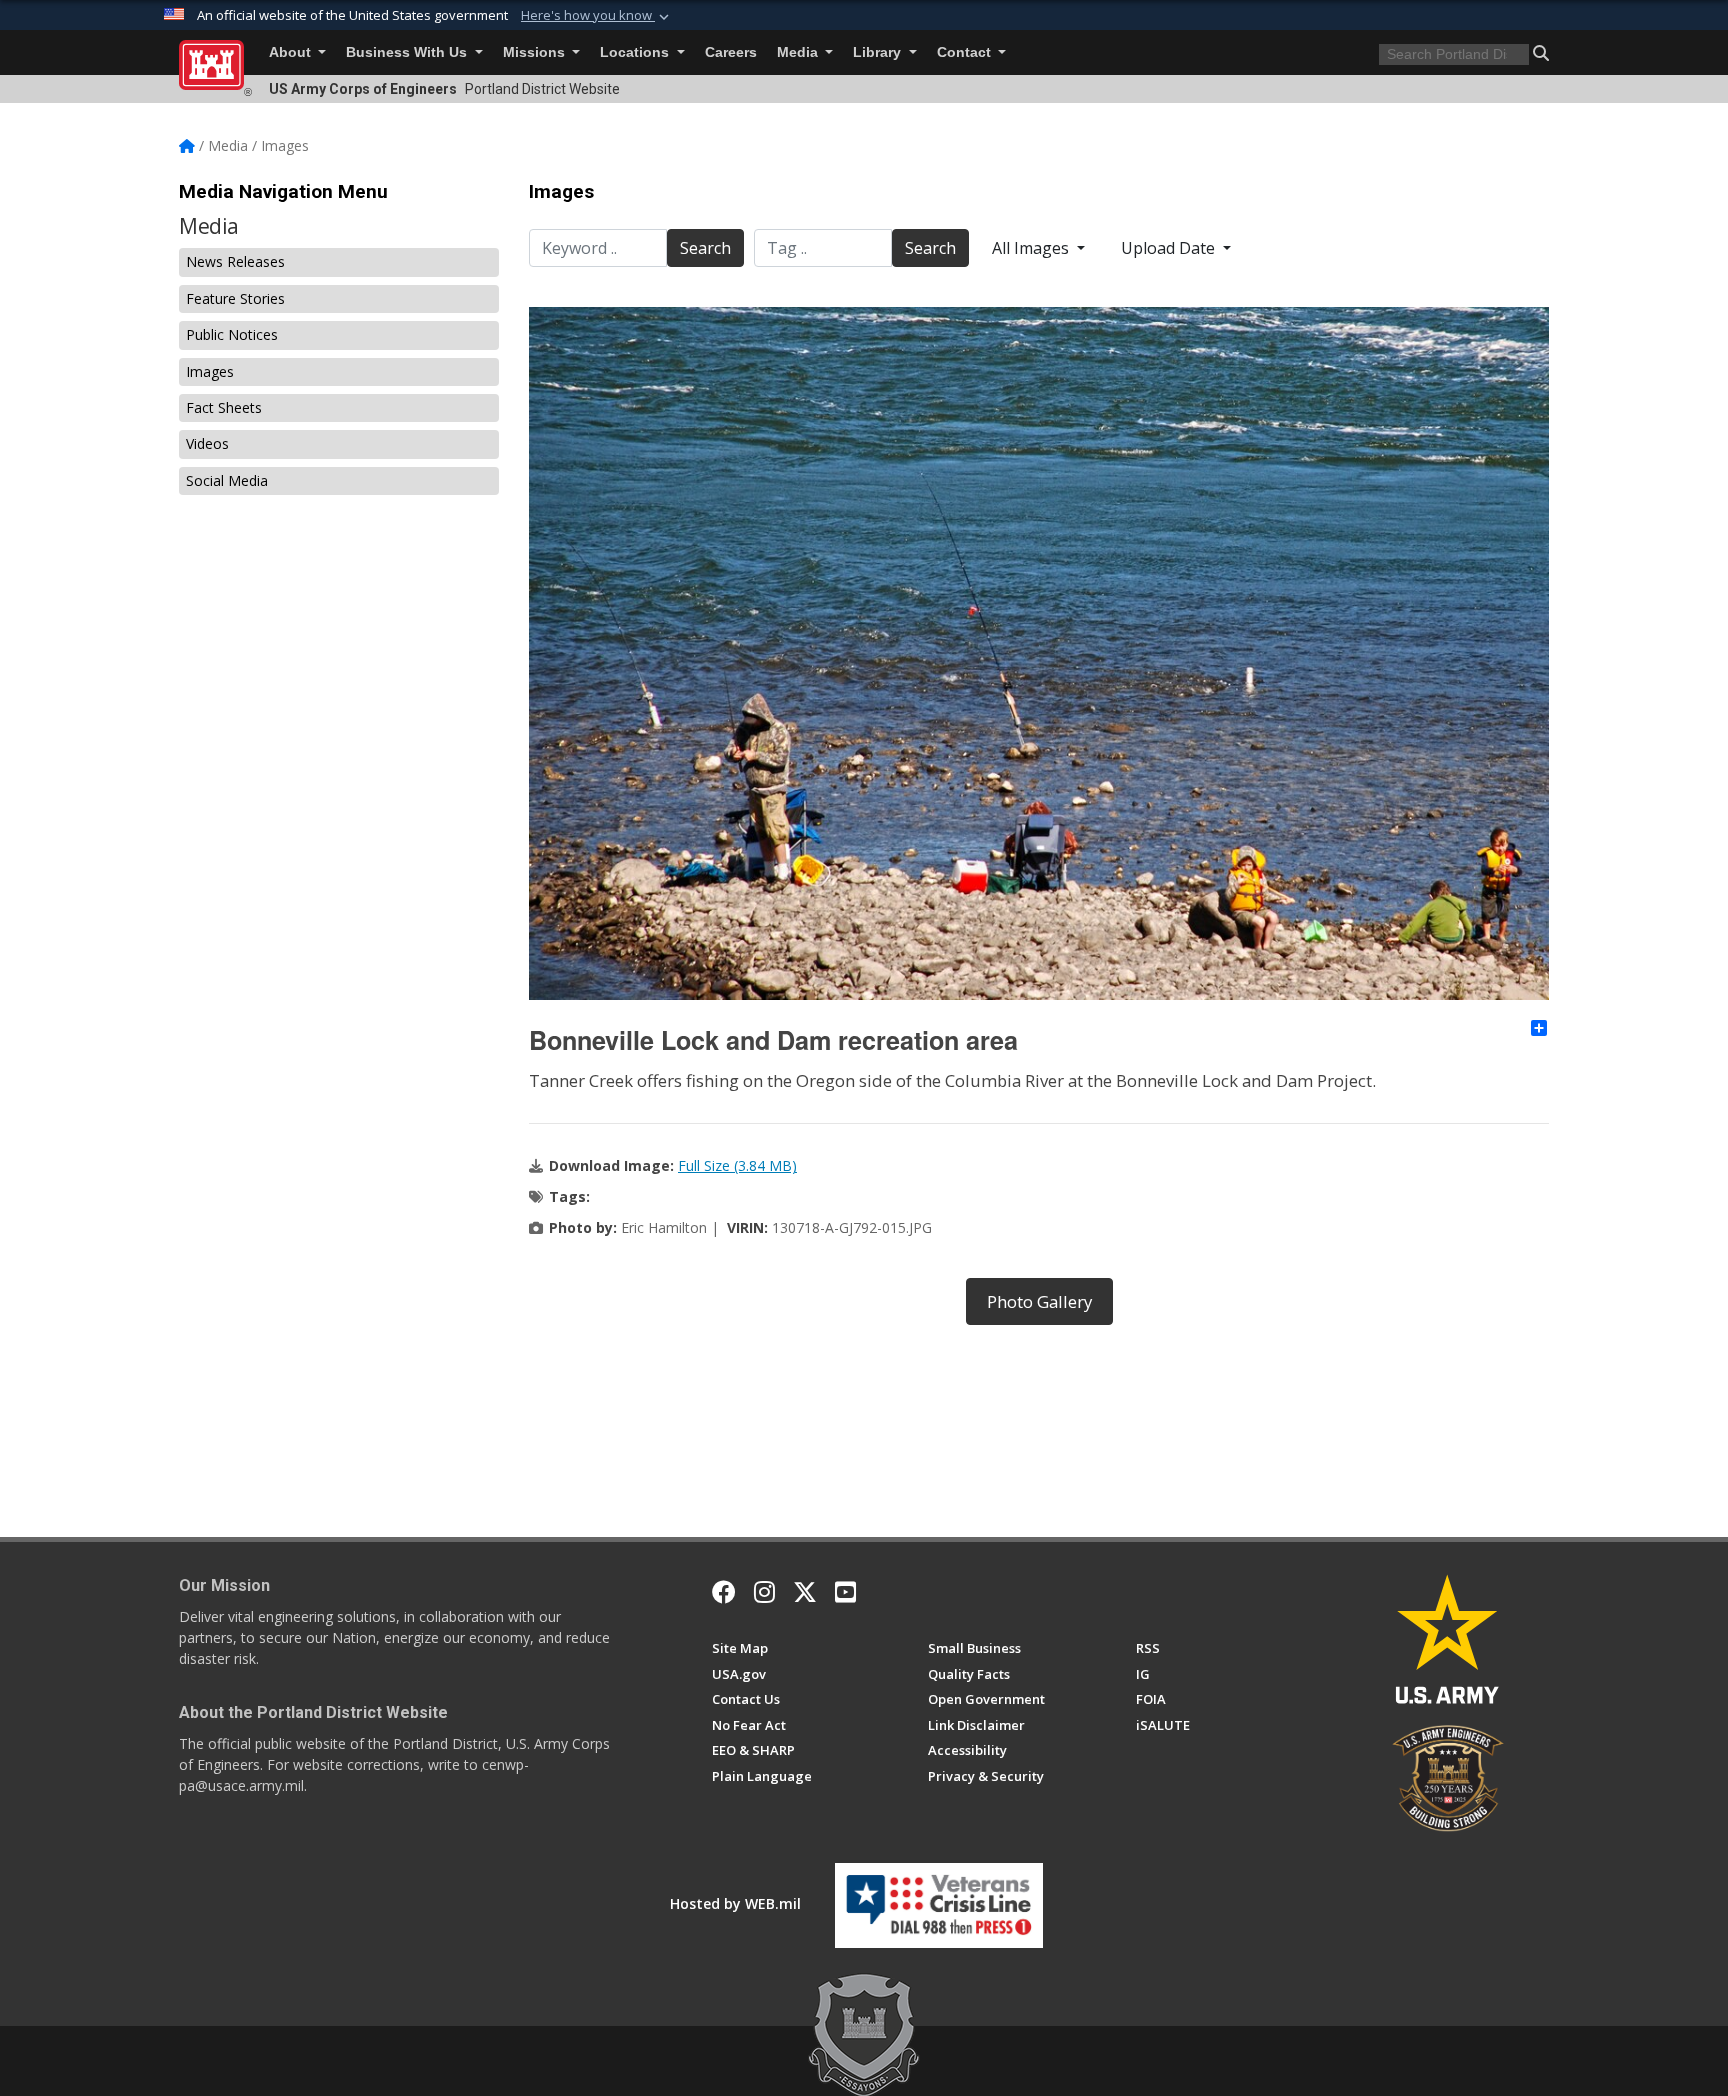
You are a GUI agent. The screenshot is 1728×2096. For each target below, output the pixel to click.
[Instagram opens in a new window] (764, 1592)
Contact (966, 52)
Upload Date (1170, 248)
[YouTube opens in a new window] (845, 1592)
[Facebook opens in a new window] (724, 1592)
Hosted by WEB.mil (735, 1903)
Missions (536, 52)
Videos (207, 443)
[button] (597, 16)
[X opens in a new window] (805, 1592)
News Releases (235, 261)
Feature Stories (235, 298)
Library (879, 52)
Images (210, 371)
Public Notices (232, 334)
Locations (636, 52)
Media (799, 52)
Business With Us (408, 52)
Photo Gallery (1039, 1301)
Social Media (227, 480)
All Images (1032, 248)
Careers (731, 52)
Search (705, 248)
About (292, 52)
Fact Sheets (224, 407)
